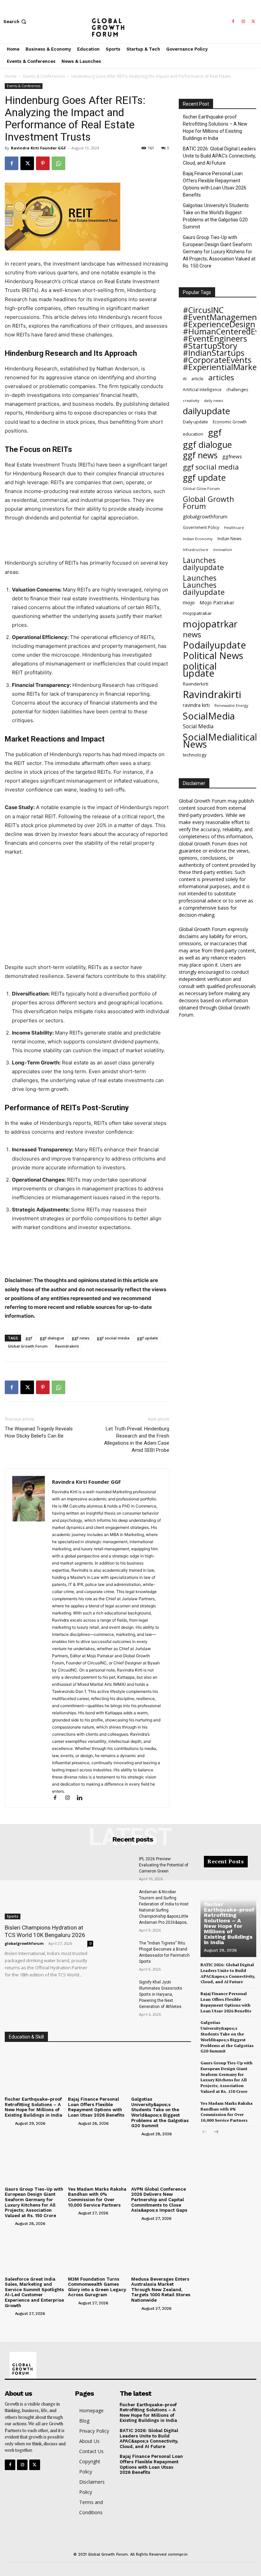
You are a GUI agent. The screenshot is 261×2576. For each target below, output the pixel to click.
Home (11, 76)
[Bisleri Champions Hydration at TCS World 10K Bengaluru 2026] (49, 1888)
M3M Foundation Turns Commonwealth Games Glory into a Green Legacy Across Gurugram (97, 2287)
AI (185, 379)
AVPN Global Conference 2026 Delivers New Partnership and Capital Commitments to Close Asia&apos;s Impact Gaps (159, 2200)
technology (195, 755)
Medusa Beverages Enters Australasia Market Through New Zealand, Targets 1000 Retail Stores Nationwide (161, 2290)
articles (221, 377)
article (197, 379)
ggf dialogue (52, 1338)
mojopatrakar (197, 613)
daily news (213, 400)
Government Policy (201, 527)
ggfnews (232, 456)
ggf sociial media (113, 1338)
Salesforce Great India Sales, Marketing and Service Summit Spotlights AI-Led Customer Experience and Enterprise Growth (34, 2292)
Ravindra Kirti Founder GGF (38, 148)
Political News (213, 655)
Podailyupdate (214, 645)
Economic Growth (230, 422)
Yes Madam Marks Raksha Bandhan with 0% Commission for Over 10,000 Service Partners (97, 2197)
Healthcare (234, 528)
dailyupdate (206, 411)
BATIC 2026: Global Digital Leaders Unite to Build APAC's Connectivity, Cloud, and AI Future (219, 156)
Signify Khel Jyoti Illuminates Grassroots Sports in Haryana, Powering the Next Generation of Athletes (161, 1994)
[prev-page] (205, 2132)
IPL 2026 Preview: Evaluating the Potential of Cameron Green (164, 1865)
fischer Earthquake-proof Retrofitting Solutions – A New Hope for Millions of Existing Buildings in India (215, 127)
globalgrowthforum (205, 517)
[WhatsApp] (58, 163)
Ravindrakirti (67, 1346)
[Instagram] (243, 22)
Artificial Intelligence (202, 389)
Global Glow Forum (201, 488)
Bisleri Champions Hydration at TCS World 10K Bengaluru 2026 (45, 1931)
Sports (13, 1916)
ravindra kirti (196, 705)
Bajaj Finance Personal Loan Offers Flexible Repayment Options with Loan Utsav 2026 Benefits (215, 184)
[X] (254, 22)
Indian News (229, 539)
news (192, 634)
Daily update (195, 422)
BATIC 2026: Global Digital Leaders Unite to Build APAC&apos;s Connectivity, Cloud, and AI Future (149, 2438)
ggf (29, 1338)
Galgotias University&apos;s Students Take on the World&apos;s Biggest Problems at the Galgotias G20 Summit (160, 2112)
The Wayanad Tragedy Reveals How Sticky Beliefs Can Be (39, 1432)
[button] (15, 22)
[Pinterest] (43, 163)
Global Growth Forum (28, 1346)
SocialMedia (209, 716)
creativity (191, 400)
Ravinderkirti (196, 684)
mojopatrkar (210, 624)
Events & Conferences (44, 76)
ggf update (147, 1338)
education (193, 434)
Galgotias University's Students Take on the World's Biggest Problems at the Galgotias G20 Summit (216, 216)
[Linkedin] (82, 1798)
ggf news (81, 1338)
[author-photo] (9, 2123)
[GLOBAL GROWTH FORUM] (130, 22)
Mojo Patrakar (217, 602)
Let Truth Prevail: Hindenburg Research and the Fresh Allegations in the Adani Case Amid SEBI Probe (137, 1439)
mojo (189, 602)
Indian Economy (198, 539)
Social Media (198, 726)
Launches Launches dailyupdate (204, 585)
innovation (223, 550)
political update (200, 670)
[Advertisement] (87, 541)
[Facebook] (233, 22)
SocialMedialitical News (220, 741)
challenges (237, 389)
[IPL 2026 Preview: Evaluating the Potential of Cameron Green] (118, 1867)
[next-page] (216, 2132)
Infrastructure (196, 550)
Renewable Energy (231, 705)
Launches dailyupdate (203, 564)
